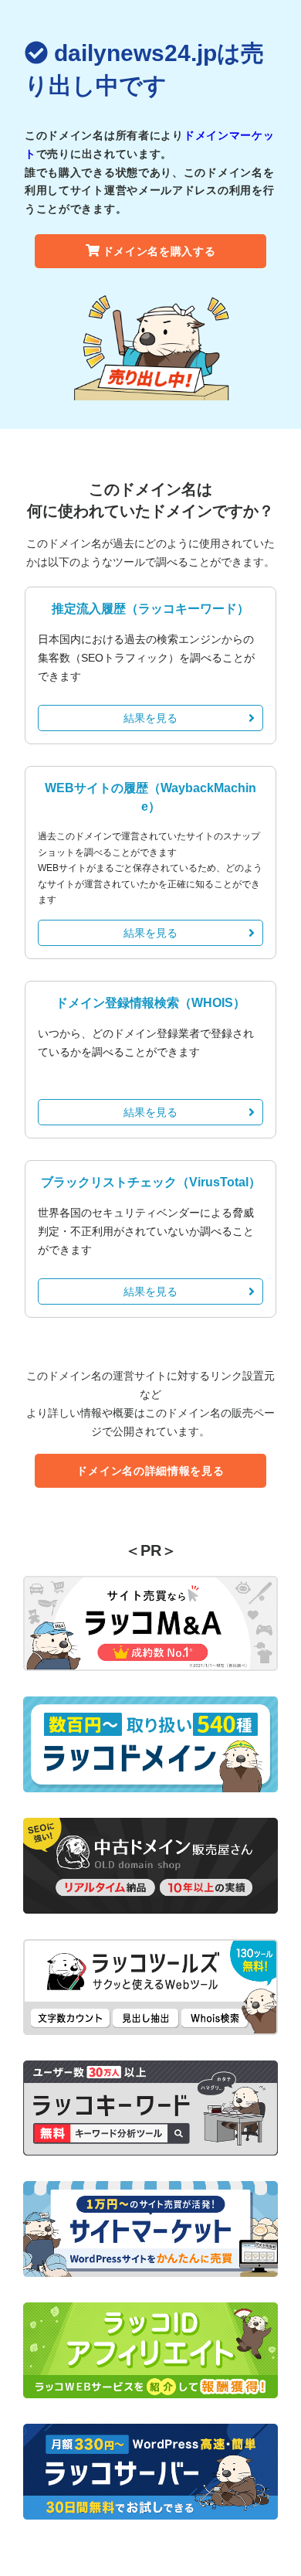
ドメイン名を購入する (159, 251)
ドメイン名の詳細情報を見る (150, 1471)
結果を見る (150, 718)
